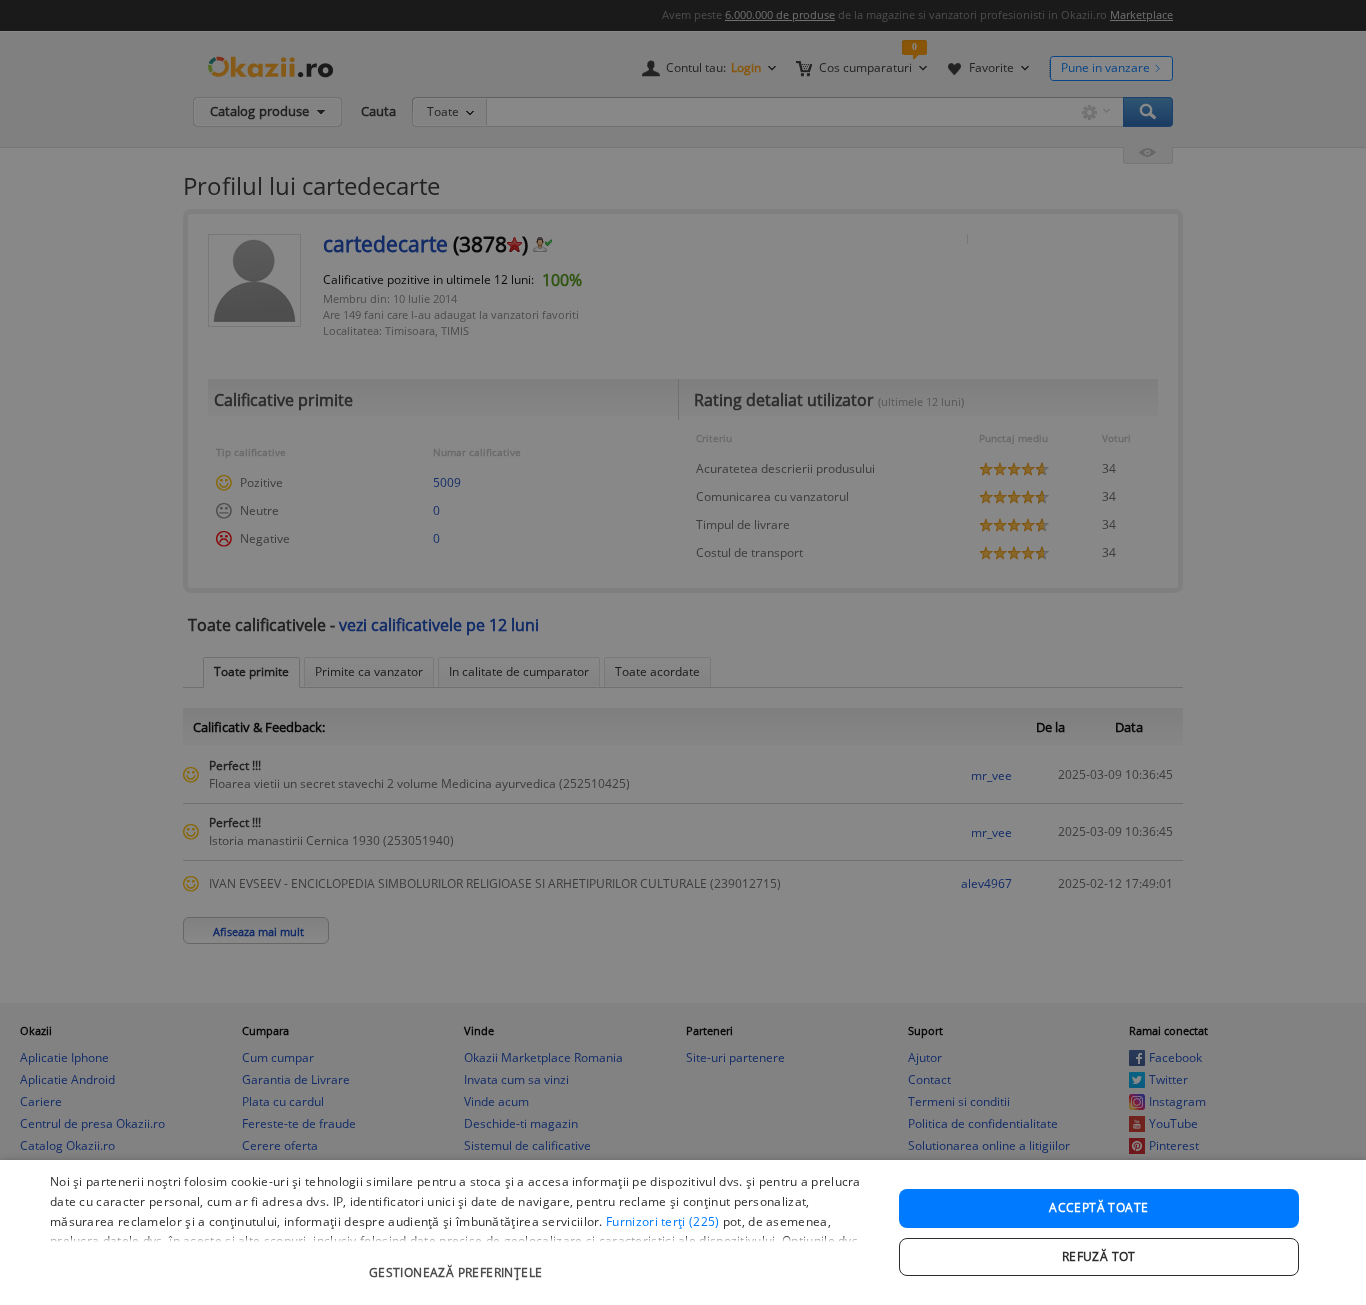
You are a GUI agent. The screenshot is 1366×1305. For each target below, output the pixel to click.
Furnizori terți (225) (662, 1221)
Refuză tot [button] (1099, 1256)
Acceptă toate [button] (1098, 1207)
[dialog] (683, 1232)
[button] (458, 1262)
